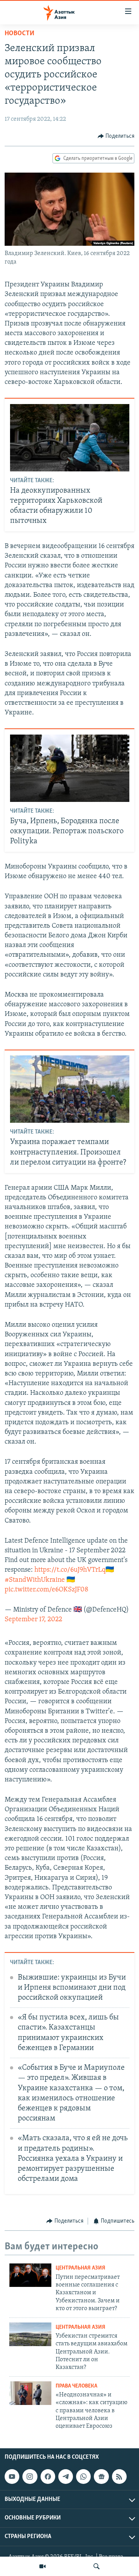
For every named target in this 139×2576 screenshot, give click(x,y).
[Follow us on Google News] (101, 2477)
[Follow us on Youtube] (12, 2477)
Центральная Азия (81, 2268)
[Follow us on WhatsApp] (83, 2477)
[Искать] (97, 2566)
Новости (19, 34)
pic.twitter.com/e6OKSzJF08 (47, 1590)
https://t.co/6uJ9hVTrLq (70, 1570)
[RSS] (119, 2477)
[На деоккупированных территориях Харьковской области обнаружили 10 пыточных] (70, 438)
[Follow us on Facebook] (48, 2477)
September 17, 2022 (33, 1620)
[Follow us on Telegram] (66, 2477)
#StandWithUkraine (35, 1580)
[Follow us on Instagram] (30, 2477)
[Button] (116, 136)
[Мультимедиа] (42, 2566)
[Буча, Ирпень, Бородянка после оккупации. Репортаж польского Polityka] (70, 768)
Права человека (76, 2386)
